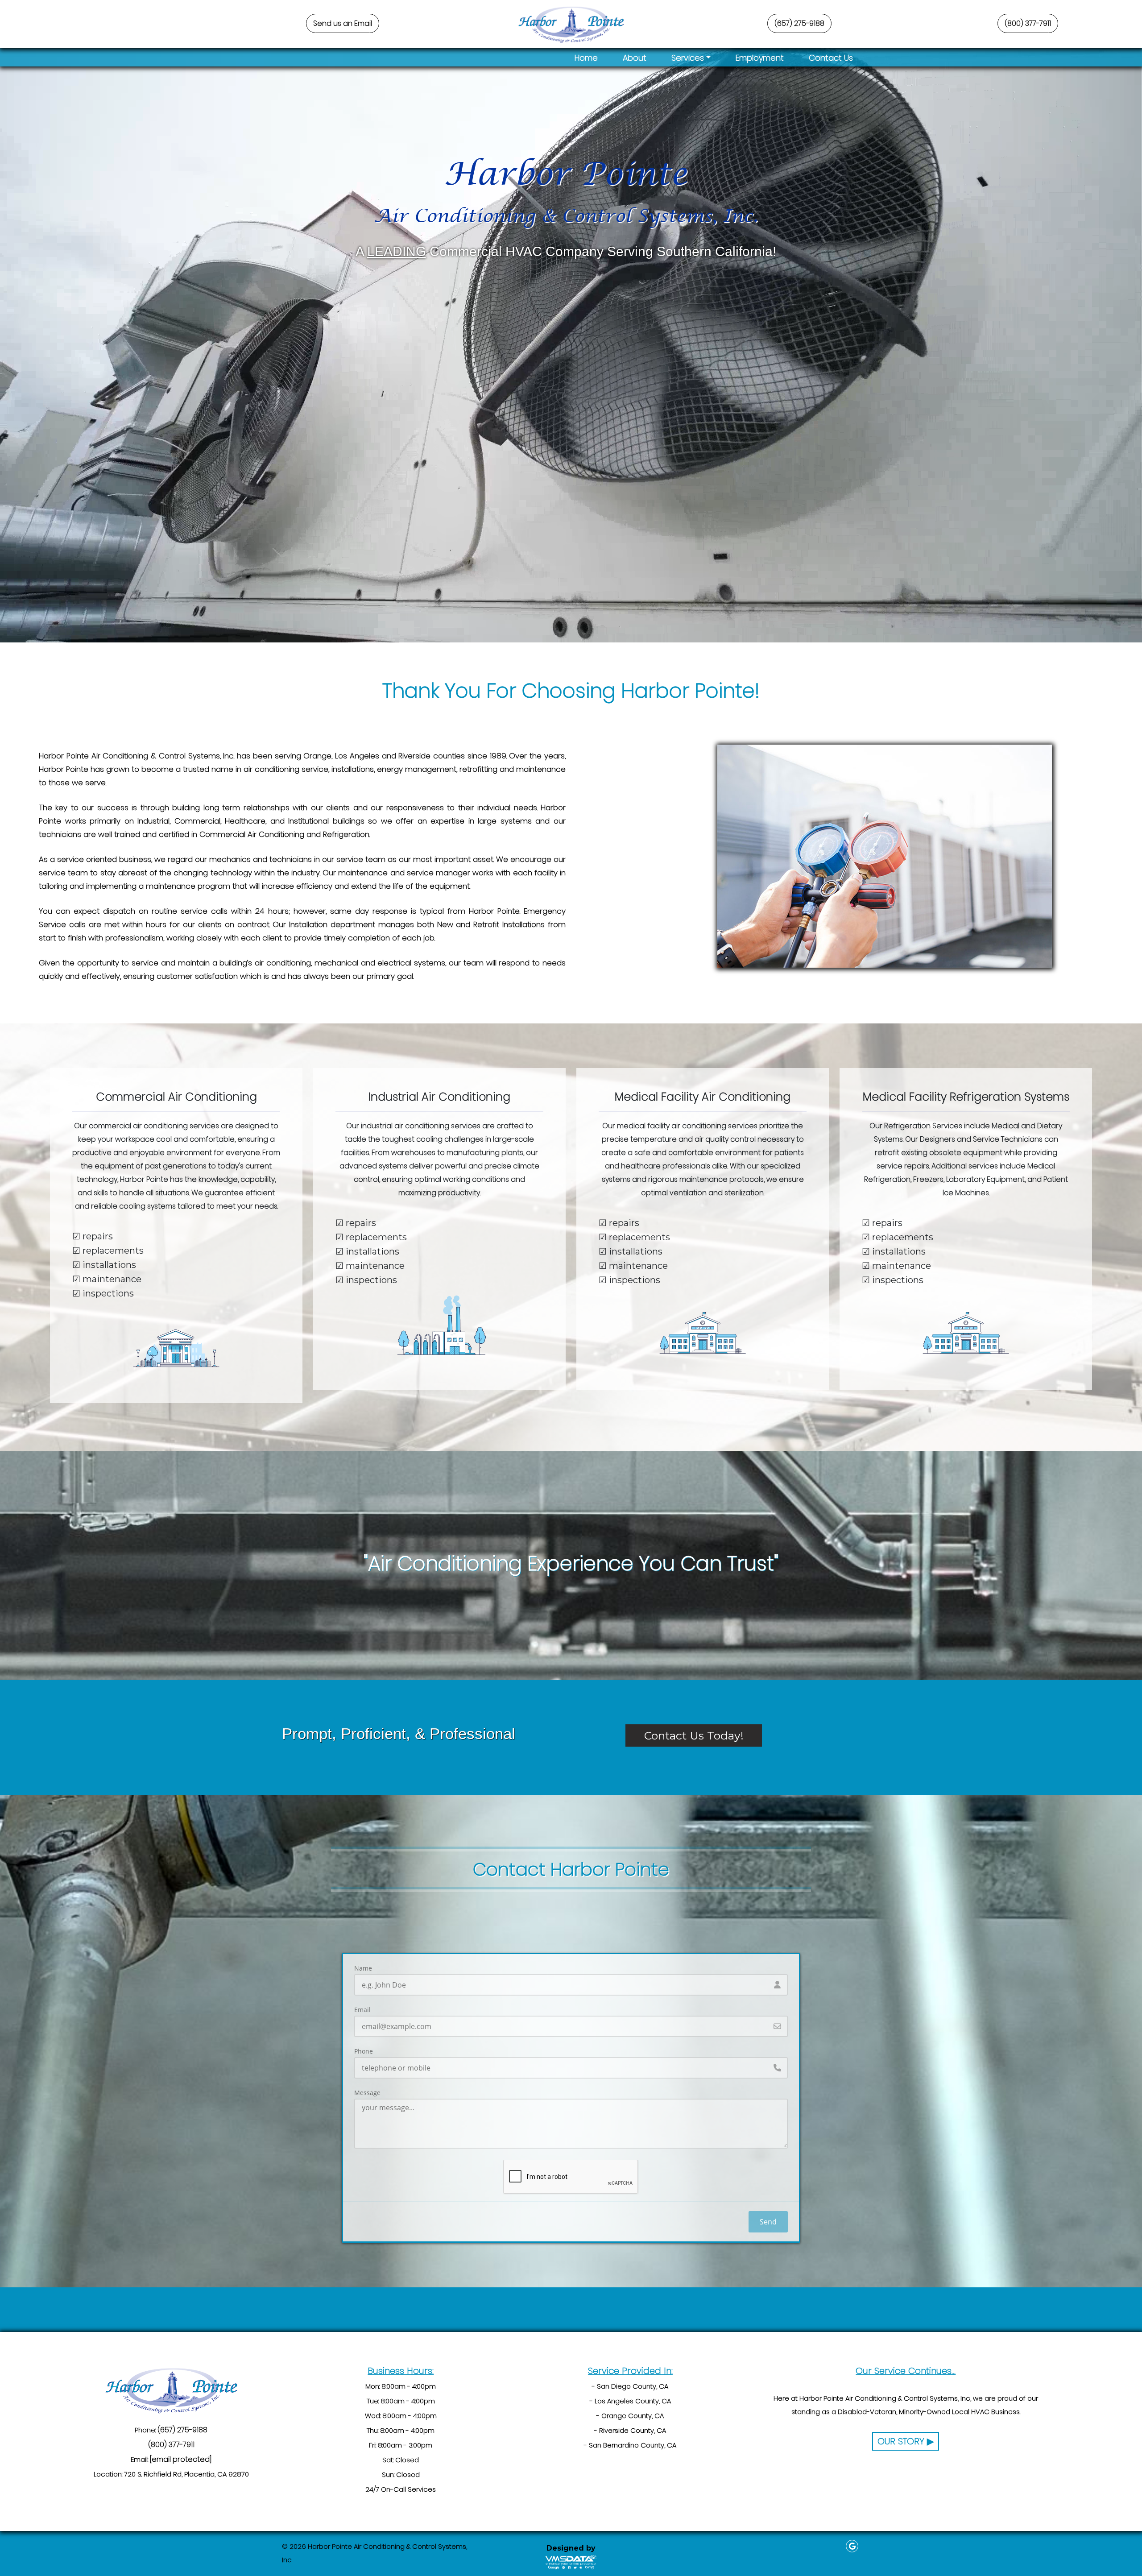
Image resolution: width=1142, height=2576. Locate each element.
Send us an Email (343, 23)
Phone (364, 2051)
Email (362, 2010)
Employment (760, 58)
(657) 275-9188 (799, 23)
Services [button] (688, 58)
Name (363, 1968)
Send (768, 2222)
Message (367, 2093)
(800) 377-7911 (1028, 23)
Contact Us (831, 58)
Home (586, 58)
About (635, 58)
